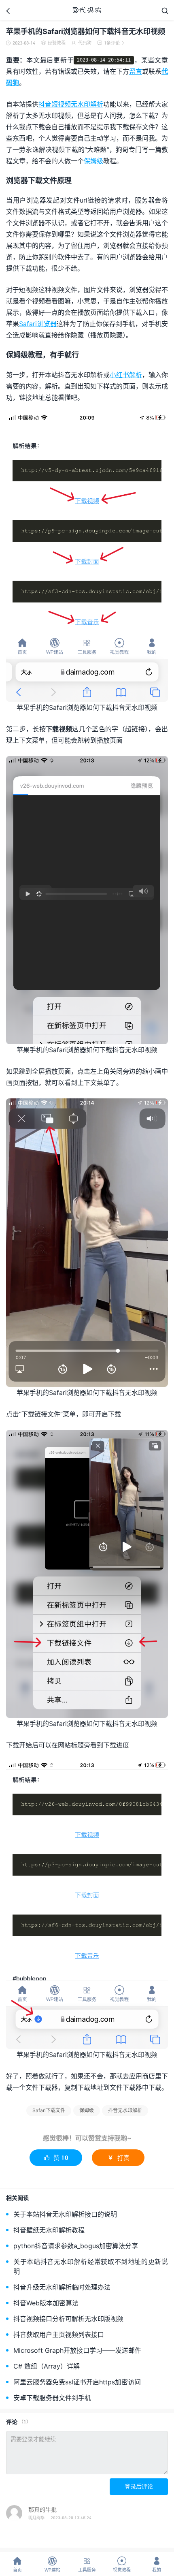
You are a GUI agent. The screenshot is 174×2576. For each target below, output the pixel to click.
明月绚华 (36, 2518)
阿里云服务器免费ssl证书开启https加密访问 (77, 2382)
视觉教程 (122, 2564)
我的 (157, 2564)
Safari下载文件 (49, 2110)
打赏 (118, 2157)
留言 (136, 71)
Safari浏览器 (38, 324)
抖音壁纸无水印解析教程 (49, 2230)
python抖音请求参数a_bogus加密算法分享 (76, 2246)
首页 (17, 2564)
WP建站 (52, 2564)
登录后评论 (139, 2486)
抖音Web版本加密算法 (46, 2303)
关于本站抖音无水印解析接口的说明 (65, 2214)
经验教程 (57, 43)
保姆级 (93, 161)
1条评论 (111, 43)
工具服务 (87, 2564)
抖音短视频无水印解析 (71, 104)
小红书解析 (126, 375)
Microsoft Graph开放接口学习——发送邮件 (77, 2350)
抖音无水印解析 (125, 2110)
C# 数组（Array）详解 (47, 2366)
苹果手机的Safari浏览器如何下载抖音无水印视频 (86, 31)
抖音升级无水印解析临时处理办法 (62, 2287)
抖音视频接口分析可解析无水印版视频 (68, 2319)
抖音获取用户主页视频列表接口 (59, 2334)
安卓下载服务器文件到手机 (52, 2398)
